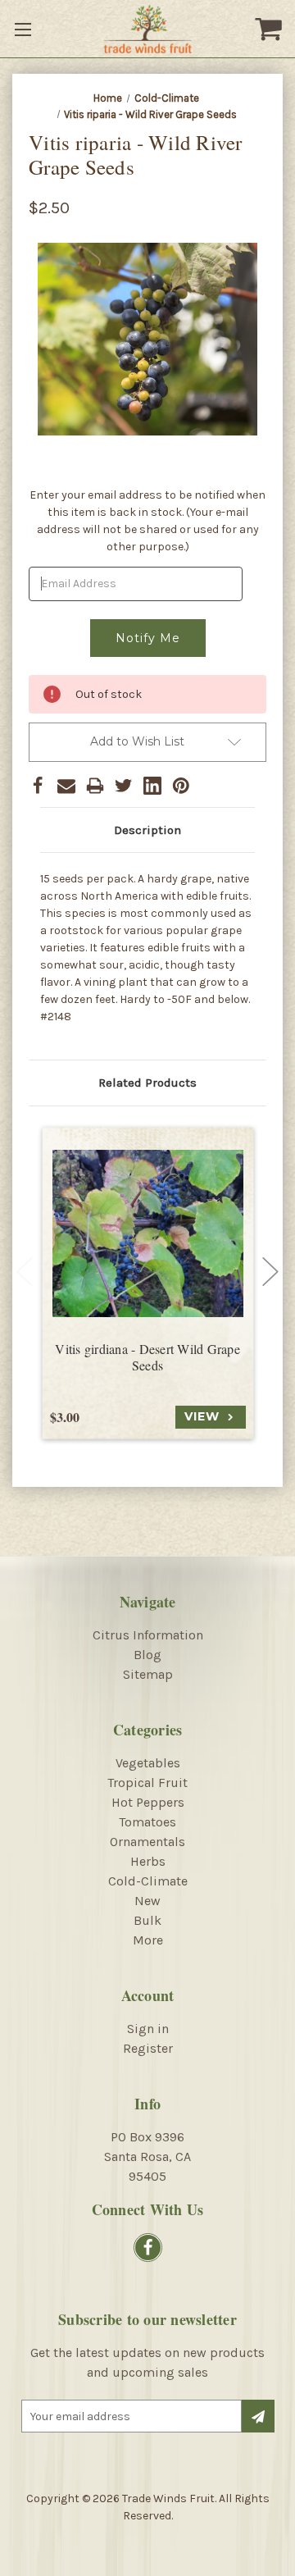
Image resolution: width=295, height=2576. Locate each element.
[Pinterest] (181, 786)
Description (147, 830)
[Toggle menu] (25, 29)
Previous (25, 1272)
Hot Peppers (148, 1802)
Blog (147, 1655)
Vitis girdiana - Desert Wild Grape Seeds (147, 1358)
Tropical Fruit (147, 1783)
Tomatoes (147, 1822)
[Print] (95, 786)
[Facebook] (38, 786)
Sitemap (148, 1674)
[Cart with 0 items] (270, 29)
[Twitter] (124, 786)
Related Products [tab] (147, 1083)
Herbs (148, 1861)
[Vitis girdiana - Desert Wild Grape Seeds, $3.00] (148, 1234)
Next (270, 1272)
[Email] (66, 786)
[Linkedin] (152, 786)
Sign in (148, 2029)
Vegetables (148, 1763)
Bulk (147, 1920)
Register (148, 2048)
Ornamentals (147, 1842)
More (148, 1940)
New (147, 1901)
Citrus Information (148, 1635)
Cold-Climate (148, 1881)
